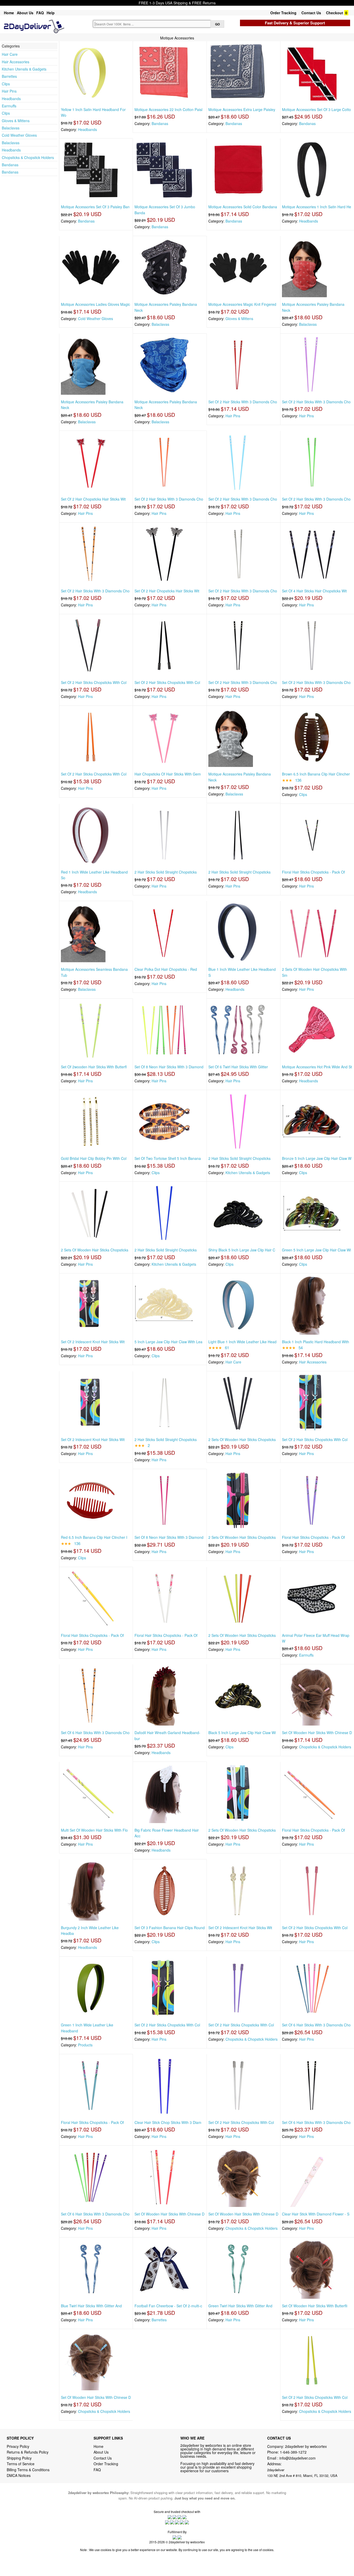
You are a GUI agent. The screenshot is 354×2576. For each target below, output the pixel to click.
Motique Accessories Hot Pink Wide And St (317, 1067)
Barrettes (9, 76)
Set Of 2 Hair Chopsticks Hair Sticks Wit (93, 499)
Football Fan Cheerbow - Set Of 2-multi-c (168, 2306)
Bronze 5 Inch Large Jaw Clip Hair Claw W (317, 1158)
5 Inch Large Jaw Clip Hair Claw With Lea (168, 1342)
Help (51, 13)
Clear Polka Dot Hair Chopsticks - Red (166, 969)
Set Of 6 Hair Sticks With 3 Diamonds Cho (95, 1733)
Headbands (11, 99)
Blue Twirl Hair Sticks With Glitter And (91, 2306)
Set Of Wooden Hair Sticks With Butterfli (315, 2306)
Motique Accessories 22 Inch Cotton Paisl (168, 109)
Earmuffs (9, 106)
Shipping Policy (20, 2458)
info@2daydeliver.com (298, 2458)
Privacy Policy (18, 2446)
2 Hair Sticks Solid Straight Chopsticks (166, 872)
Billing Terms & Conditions (28, 2470)
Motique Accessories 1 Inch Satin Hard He (317, 207)
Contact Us (311, 13)
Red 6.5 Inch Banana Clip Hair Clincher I (94, 1537)
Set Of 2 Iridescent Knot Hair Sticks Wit (93, 1342)
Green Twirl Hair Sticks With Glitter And (240, 2306)
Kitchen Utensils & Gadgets (24, 69)
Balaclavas (11, 128)
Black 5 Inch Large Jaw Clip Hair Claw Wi (242, 1733)
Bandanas (10, 165)
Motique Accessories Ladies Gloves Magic (95, 304)
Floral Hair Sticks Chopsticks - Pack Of (313, 872)
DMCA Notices (19, 2475)
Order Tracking (283, 13)
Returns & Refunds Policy (28, 2452)
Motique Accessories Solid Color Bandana (243, 207)
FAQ (40, 13)
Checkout (335, 13)
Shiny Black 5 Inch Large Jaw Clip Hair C (242, 1250)
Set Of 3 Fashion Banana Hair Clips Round (170, 1928)
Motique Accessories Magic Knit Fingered (242, 304)
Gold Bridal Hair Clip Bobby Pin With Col (94, 1158)
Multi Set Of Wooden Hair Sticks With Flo (94, 1830)
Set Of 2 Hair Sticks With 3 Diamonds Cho (243, 402)
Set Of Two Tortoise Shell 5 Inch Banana (168, 1158)
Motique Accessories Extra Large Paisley (242, 109)
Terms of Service (21, 2464)
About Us (25, 13)
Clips (6, 84)
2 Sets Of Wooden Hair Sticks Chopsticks (95, 1250)
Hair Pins (9, 91)
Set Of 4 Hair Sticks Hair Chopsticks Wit (314, 591)
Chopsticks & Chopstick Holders (28, 157)
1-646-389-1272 (293, 2452)
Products (85, 2045)
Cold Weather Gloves (19, 135)
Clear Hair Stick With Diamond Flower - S (316, 2214)
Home (9, 13)
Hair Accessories (16, 62)
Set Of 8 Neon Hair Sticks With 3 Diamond (169, 1067)
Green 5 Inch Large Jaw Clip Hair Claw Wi (316, 1250)
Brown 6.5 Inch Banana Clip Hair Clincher (316, 774)
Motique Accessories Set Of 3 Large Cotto (316, 109)
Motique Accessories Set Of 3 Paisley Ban (95, 207)
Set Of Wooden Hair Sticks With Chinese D (317, 1733)
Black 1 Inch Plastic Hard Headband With (316, 1342)
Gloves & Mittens (16, 121)
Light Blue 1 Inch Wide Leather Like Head (242, 1342)
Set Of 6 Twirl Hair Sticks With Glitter (238, 1067)
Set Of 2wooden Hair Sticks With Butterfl (94, 1067)
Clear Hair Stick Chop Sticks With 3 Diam (168, 2122)
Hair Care (10, 54)
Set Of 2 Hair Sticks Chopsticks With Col (94, 682)
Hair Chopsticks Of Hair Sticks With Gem (168, 774)
